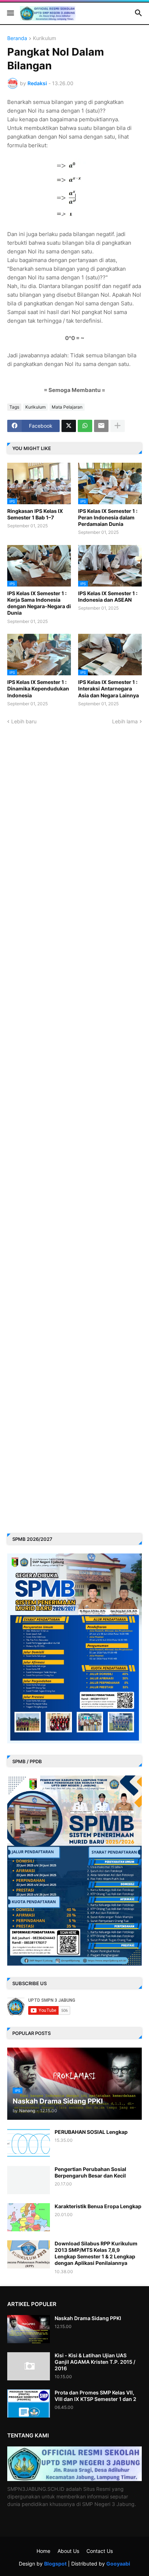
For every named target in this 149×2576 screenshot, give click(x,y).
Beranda (17, 38)
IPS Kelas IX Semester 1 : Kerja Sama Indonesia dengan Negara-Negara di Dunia (39, 603)
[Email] (101, 426)
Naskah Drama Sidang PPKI (88, 2318)
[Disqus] (74, 815)
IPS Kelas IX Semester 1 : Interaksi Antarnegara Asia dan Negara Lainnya (108, 688)
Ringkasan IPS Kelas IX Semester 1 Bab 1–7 (35, 514)
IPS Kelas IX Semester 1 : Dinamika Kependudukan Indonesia (38, 688)
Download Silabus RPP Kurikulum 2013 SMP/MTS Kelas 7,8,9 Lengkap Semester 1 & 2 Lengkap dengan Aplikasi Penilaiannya (96, 2253)
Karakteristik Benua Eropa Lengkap (98, 2206)
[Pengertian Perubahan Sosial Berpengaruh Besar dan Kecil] (29, 2180)
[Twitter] (69, 426)
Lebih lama (125, 721)
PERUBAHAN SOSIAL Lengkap (91, 2132)
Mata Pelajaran (67, 407)
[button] (10, 13)
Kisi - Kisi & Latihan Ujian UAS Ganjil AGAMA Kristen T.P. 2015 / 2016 (95, 2362)
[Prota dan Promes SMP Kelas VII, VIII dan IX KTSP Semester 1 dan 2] (29, 2403)
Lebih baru (24, 721)
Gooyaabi (118, 2564)
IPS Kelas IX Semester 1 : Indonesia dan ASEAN (108, 596)
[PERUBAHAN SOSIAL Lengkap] (29, 2143)
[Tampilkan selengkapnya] (118, 426)
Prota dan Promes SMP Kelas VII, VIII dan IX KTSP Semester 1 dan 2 (95, 2396)
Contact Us (100, 2551)
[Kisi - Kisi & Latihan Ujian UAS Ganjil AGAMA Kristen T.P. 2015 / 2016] (29, 2366)
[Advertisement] (74, 1215)
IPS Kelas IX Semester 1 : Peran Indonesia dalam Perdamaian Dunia (108, 517)
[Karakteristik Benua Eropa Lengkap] (29, 2217)
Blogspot (55, 2564)
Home (43, 2551)
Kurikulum (44, 38)
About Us (68, 2551)
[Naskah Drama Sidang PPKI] (29, 2329)
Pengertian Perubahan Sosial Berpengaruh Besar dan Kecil (90, 2172)
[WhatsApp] (85, 426)
